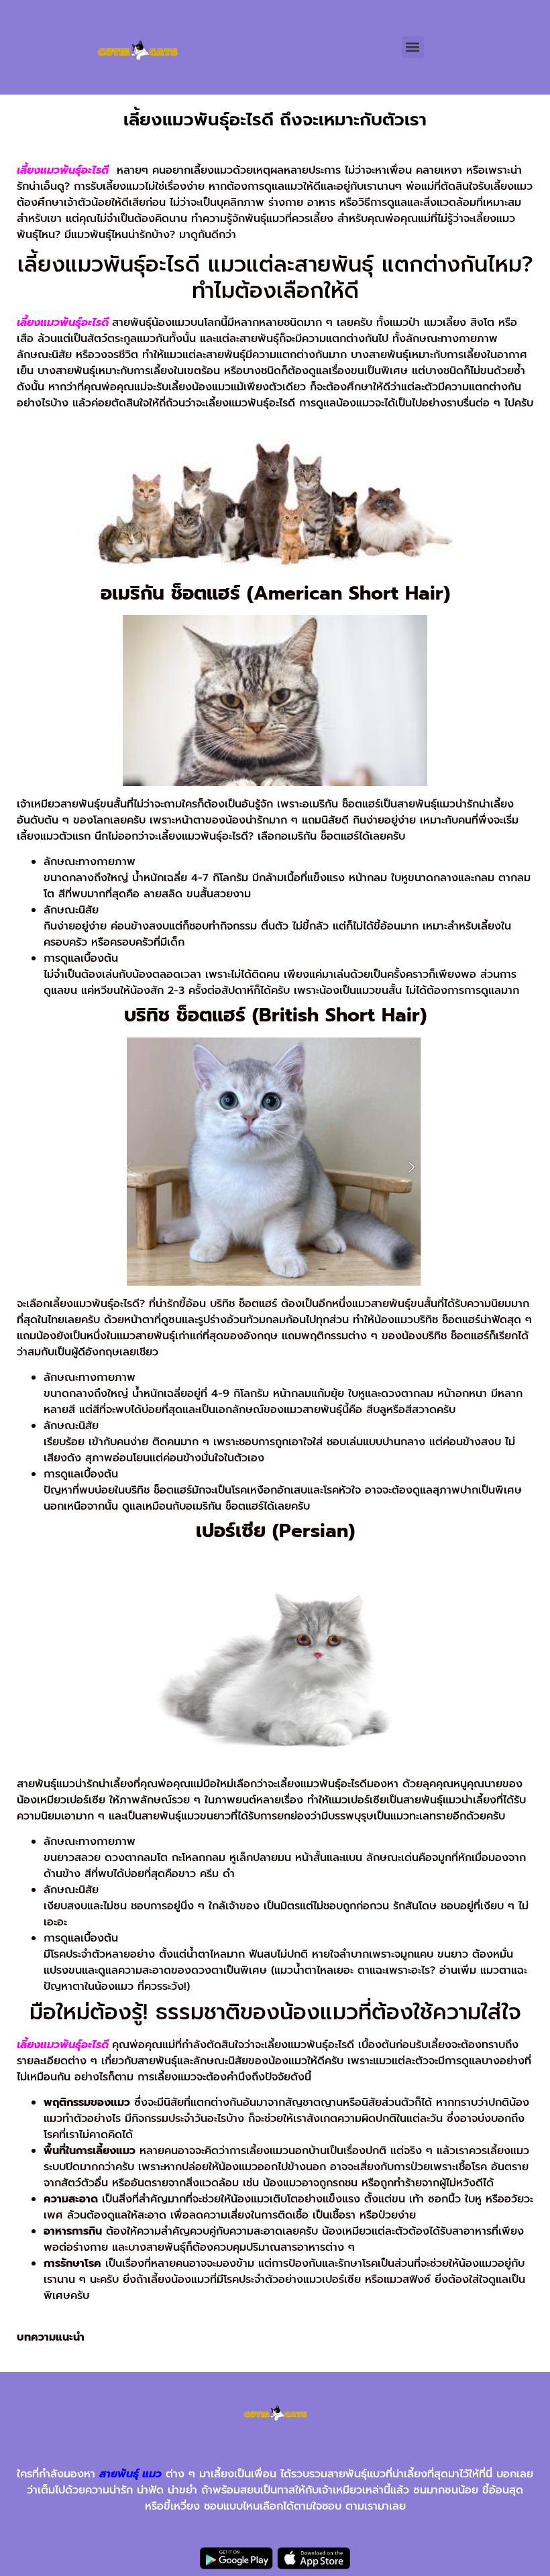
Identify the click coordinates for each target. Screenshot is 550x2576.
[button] (413, 47)
